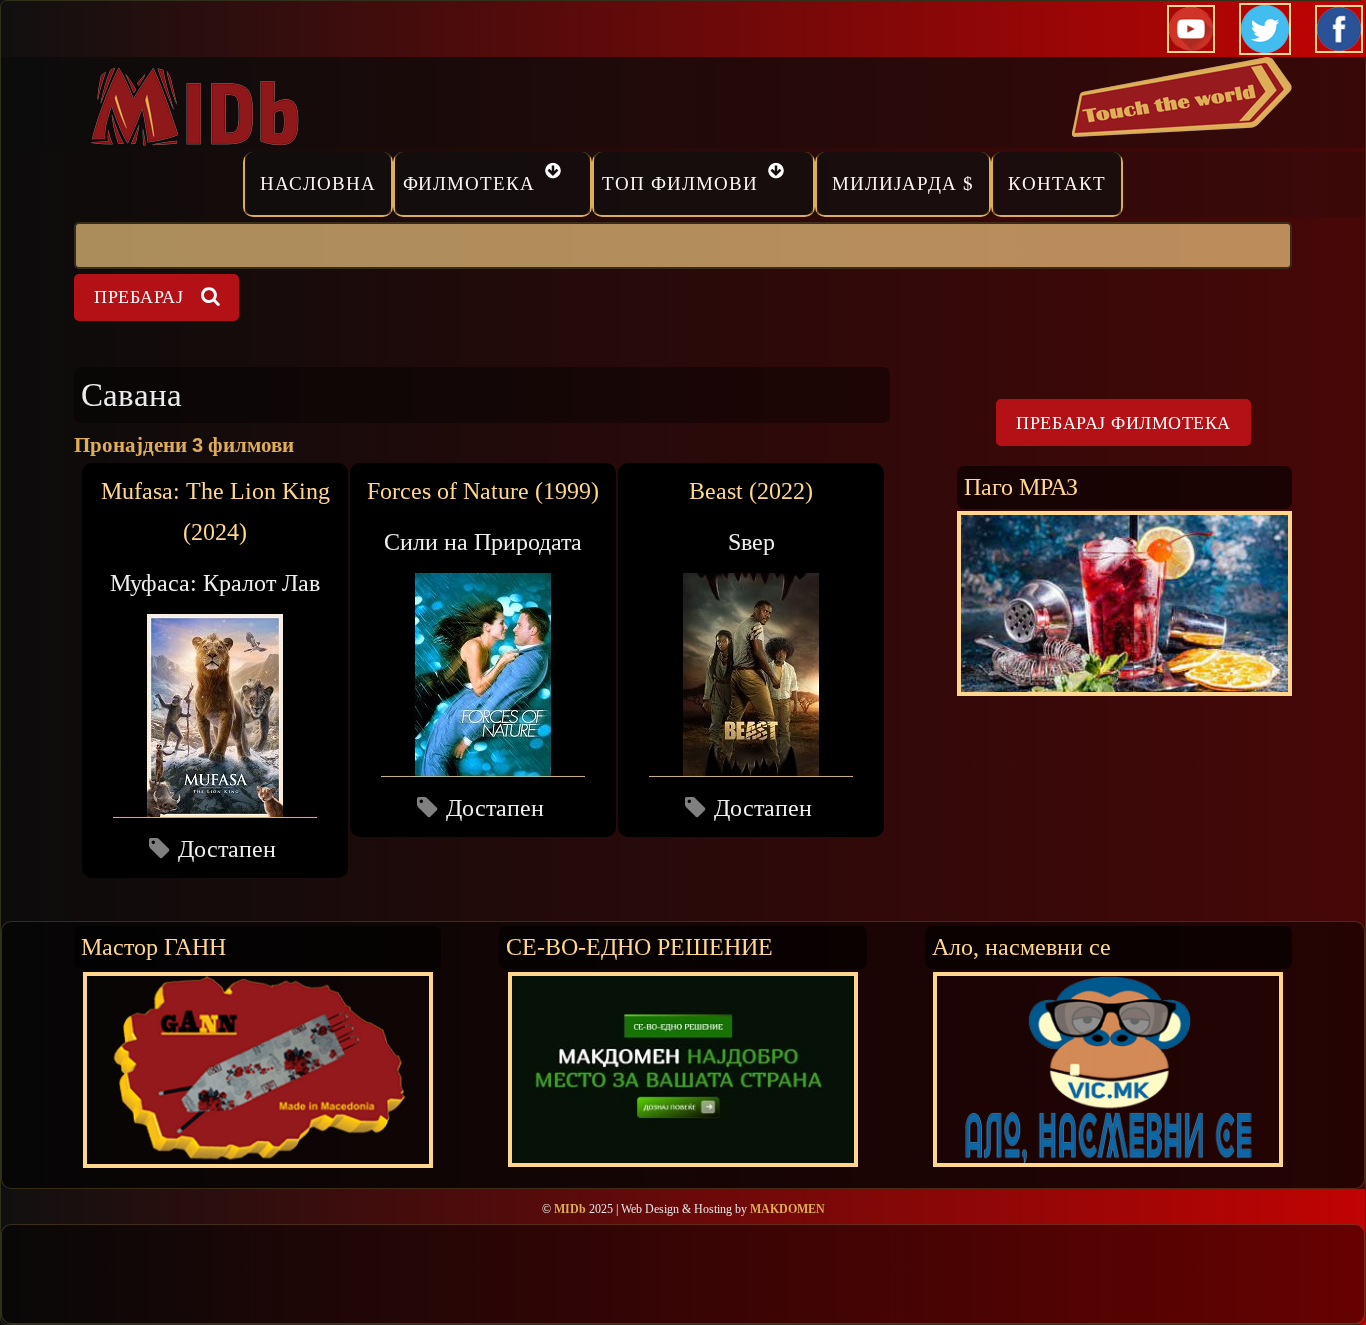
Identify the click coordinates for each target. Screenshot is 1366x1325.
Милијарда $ (903, 183)
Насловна (318, 183)
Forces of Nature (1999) (483, 491)
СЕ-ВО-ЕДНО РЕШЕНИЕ (639, 946)
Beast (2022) (751, 491)
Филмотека (469, 183)
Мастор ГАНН (153, 946)
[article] (215, 670)
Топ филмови (680, 183)
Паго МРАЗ (1021, 486)
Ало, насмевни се (1021, 946)
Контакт (1057, 183)
